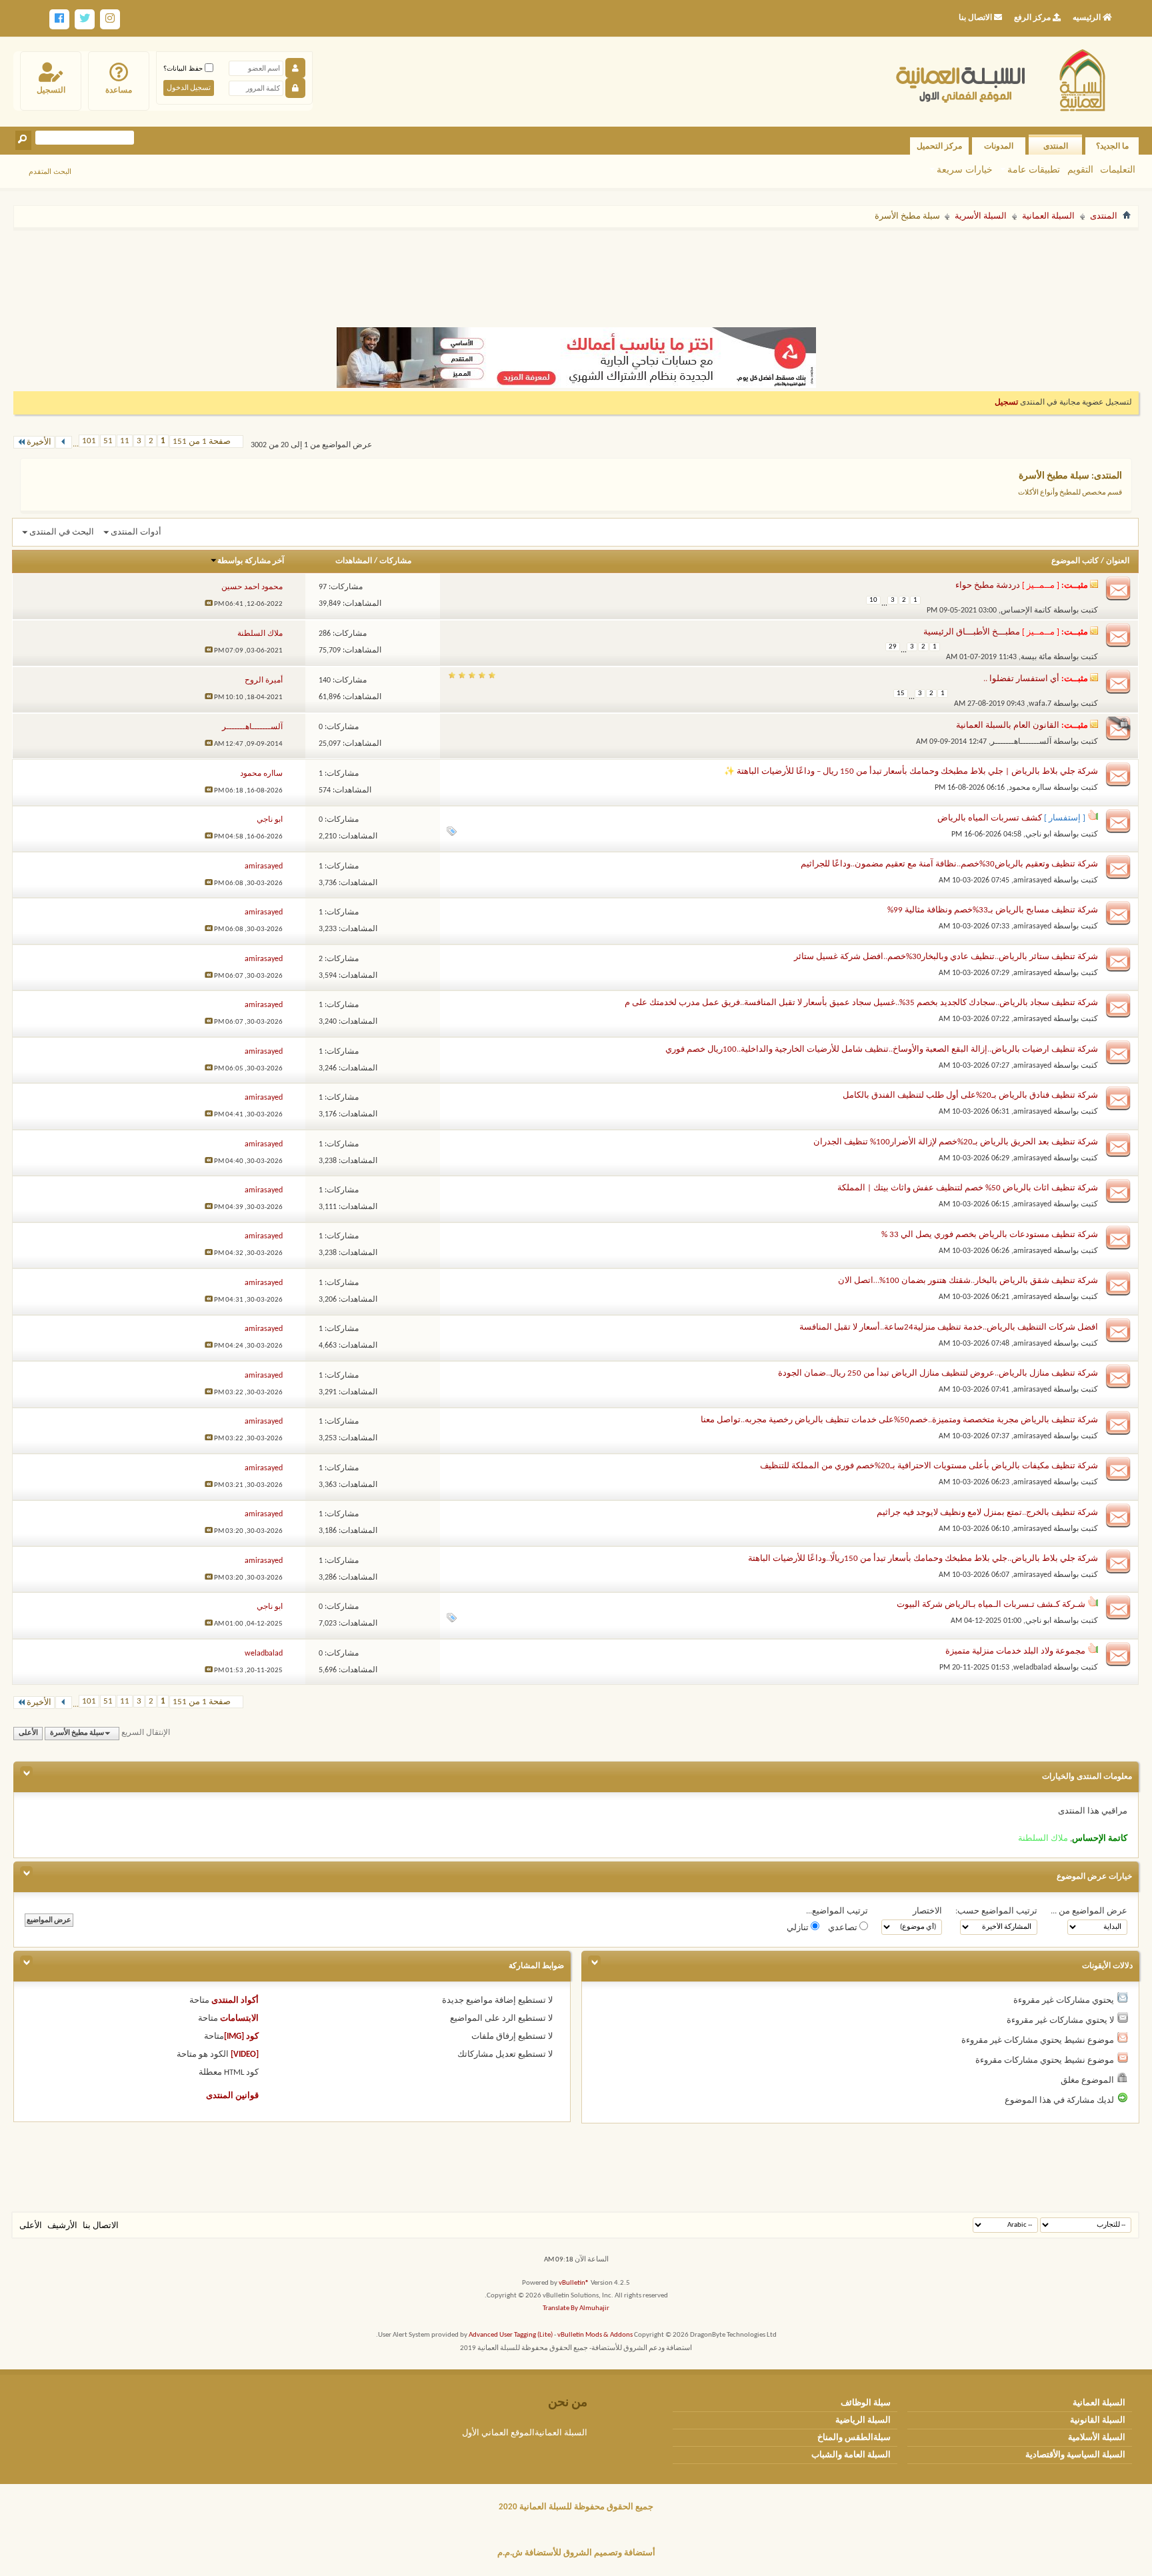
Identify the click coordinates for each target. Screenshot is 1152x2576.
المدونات (999, 146)
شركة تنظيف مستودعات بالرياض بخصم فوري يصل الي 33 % (990, 1235)
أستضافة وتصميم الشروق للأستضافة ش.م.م (576, 2553)
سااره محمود (1030, 788)
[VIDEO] (245, 2054)
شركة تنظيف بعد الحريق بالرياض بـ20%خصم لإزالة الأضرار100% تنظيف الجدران (956, 1142)
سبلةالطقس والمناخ (854, 2438)
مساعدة (119, 90)
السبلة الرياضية (863, 2420)
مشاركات (395, 561)
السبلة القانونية (1098, 2420)
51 (108, 441)
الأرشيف (62, 2226)
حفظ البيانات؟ (184, 68)
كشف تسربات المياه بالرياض (990, 818)
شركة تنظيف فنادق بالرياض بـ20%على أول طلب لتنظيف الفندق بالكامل (970, 1095)
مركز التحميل (939, 146)
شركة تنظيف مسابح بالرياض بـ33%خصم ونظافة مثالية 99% (993, 910)
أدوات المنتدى (136, 532)
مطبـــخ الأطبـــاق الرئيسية (972, 632)
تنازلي (799, 1928)
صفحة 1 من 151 (202, 442)
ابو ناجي (1038, 834)
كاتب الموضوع (1075, 561)
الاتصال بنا (101, 2226)
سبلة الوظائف (866, 2403)
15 (901, 693)
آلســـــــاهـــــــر (1021, 742)
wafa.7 (1040, 704)
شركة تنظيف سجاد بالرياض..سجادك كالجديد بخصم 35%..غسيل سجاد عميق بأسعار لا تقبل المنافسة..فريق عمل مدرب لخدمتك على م (861, 1003)
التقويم (1080, 169)
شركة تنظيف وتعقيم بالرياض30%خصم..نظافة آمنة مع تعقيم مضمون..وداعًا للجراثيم (949, 864)
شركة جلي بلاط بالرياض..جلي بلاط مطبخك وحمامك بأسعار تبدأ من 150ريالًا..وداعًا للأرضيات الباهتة (923, 1559)
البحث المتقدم (50, 171)
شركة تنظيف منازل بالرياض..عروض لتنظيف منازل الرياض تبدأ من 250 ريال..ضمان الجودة (938, 1373)
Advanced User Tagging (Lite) (511, 2335)
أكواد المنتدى (235, 2000)
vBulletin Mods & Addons (595, 2335)
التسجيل (51, 90)
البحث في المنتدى (62, 532)
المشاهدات (354, 561)
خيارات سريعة (965, 169)
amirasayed (1032, 880)
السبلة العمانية (1048, 216)
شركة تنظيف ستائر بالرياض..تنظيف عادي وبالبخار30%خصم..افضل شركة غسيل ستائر (946, 957)
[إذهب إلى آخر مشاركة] (209, 604)
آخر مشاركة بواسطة (251, 561)
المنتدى (1056, 146)
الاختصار (927, 1911)
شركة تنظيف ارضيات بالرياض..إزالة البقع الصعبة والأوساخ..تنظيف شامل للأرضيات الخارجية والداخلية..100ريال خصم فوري (882, 1049)
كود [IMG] (241, 2036)
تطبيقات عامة (1034, 169)
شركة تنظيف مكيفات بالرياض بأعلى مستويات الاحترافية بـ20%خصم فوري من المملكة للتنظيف (929, 1466)
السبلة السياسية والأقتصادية (1075, 2455)
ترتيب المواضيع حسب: (996, 1911)
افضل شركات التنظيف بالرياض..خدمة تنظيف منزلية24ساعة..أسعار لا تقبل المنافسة (949, 1327)
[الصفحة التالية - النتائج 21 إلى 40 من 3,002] (64, 442)
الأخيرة (39, 442)
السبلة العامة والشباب (851, 2455)
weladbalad (1032, 1668)
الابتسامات (239, 2018)
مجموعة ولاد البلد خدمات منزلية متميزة (1015, 1651)
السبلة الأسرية (981, 216)
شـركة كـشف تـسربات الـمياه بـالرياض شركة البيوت (991, 1605)
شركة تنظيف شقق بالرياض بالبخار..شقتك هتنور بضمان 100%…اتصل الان (968, 1281)
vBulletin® (574, 2283)
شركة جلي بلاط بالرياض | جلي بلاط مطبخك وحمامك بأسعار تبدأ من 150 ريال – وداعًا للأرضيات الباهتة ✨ (911, 771)
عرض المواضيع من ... (1089, 1911)
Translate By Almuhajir (576, 2308)
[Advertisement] (576, 272)
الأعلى (28, 1733)
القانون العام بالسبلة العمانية (1008, 725)
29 (893, 647)
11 (125, 441)
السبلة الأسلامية (1097, 2438)
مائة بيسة (1036, 657)
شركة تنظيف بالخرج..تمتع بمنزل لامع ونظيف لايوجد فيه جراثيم (987, 1513)
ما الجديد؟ (1112, 146)
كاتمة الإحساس (1026, 611)
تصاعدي (844, 1928)
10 (873, 600)
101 (89, 441)
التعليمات (1118, 169)
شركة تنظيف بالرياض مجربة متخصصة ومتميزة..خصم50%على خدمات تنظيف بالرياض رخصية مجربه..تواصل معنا (899, 1420)
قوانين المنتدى (232, 2096)
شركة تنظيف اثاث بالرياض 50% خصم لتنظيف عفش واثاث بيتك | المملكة (968, 1188)
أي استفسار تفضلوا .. (1021, 679)
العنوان (1118, 561)
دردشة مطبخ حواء (988, 586)
